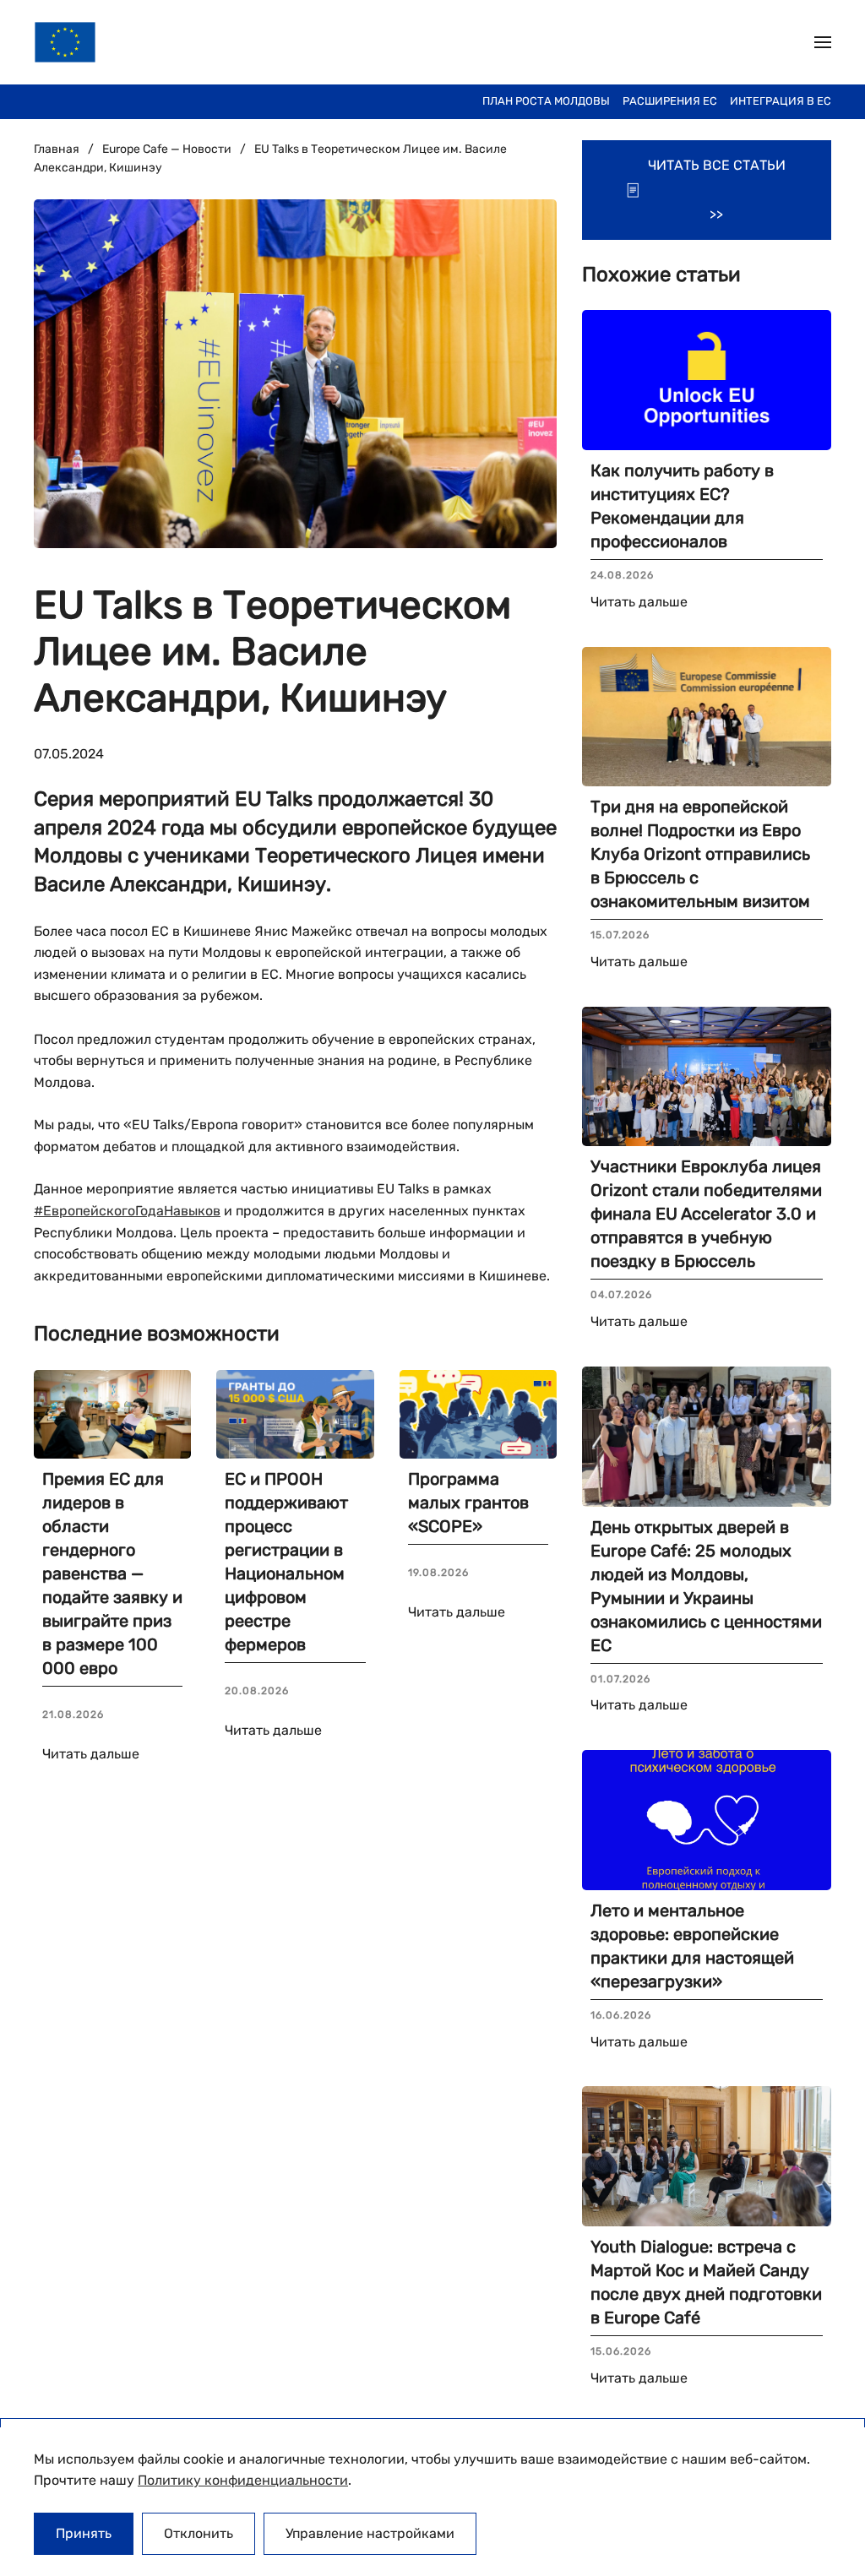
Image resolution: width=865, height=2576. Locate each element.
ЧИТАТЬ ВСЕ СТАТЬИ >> (717, 190)
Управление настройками (370, 2533)
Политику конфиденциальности (243, 2480)
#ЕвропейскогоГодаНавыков (127, 1211)
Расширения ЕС (670, 101)
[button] (823, 42)
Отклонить (199, 2533)
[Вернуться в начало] (65, 42)
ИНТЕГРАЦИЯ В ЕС (781, 101)
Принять (84, 2533)
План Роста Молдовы (546, 101)
